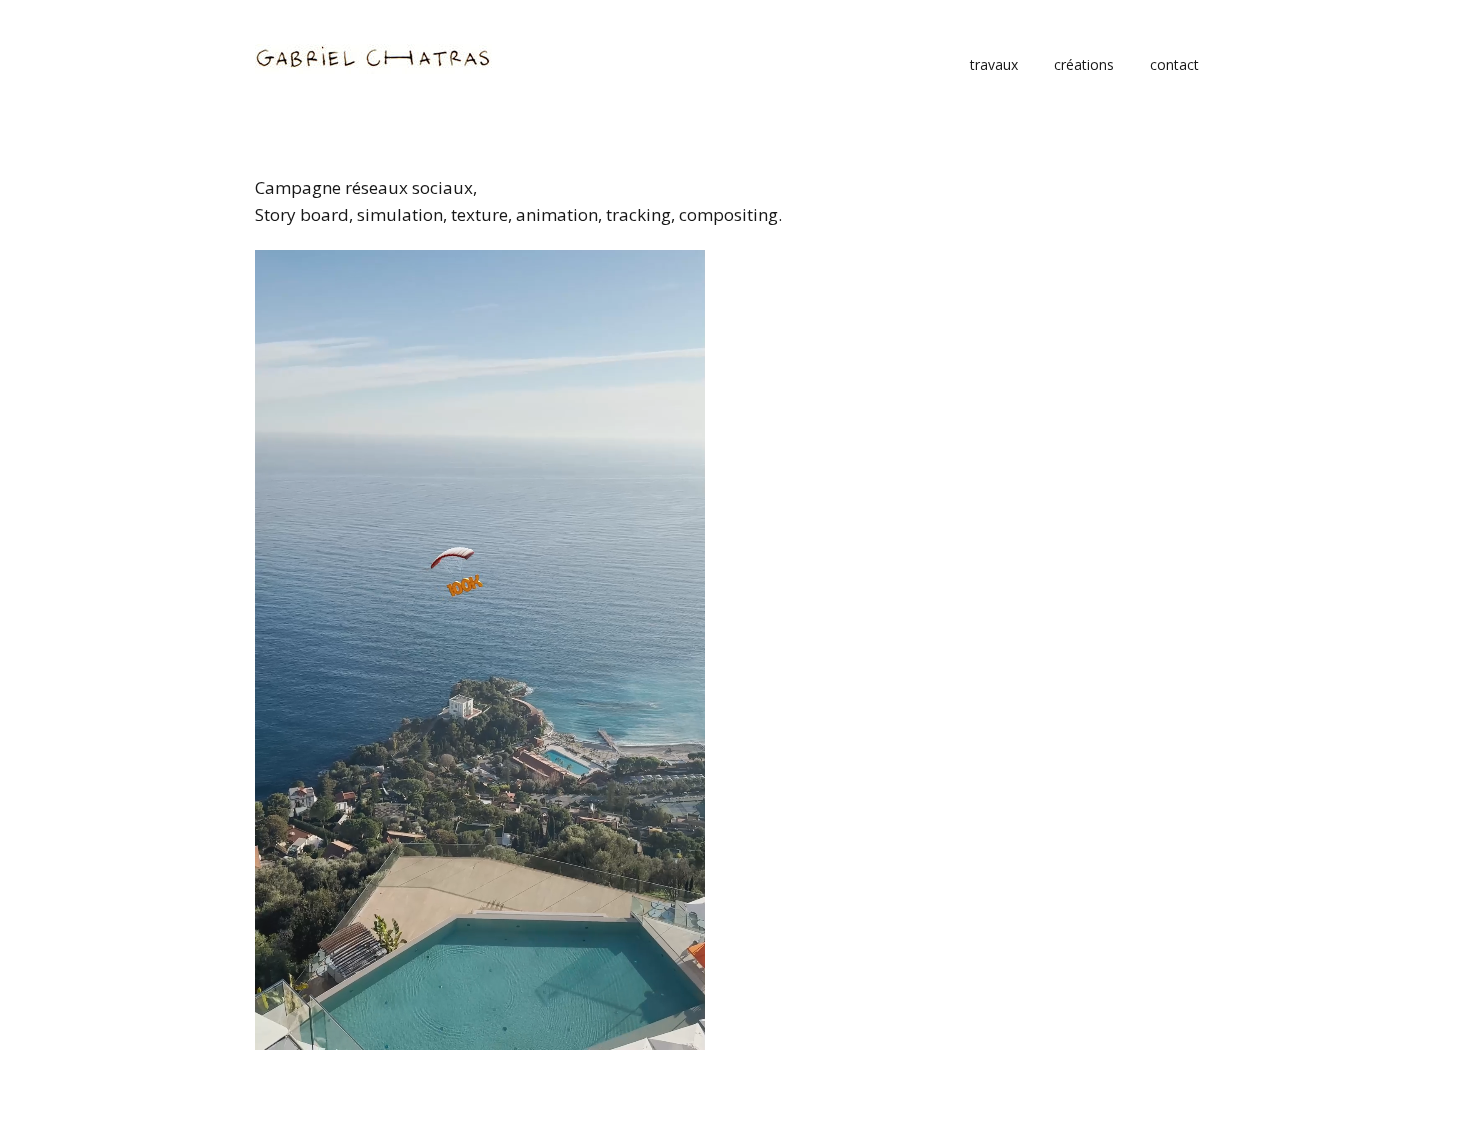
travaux (994, 64)
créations (1084, 64)
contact (1174, 64)
